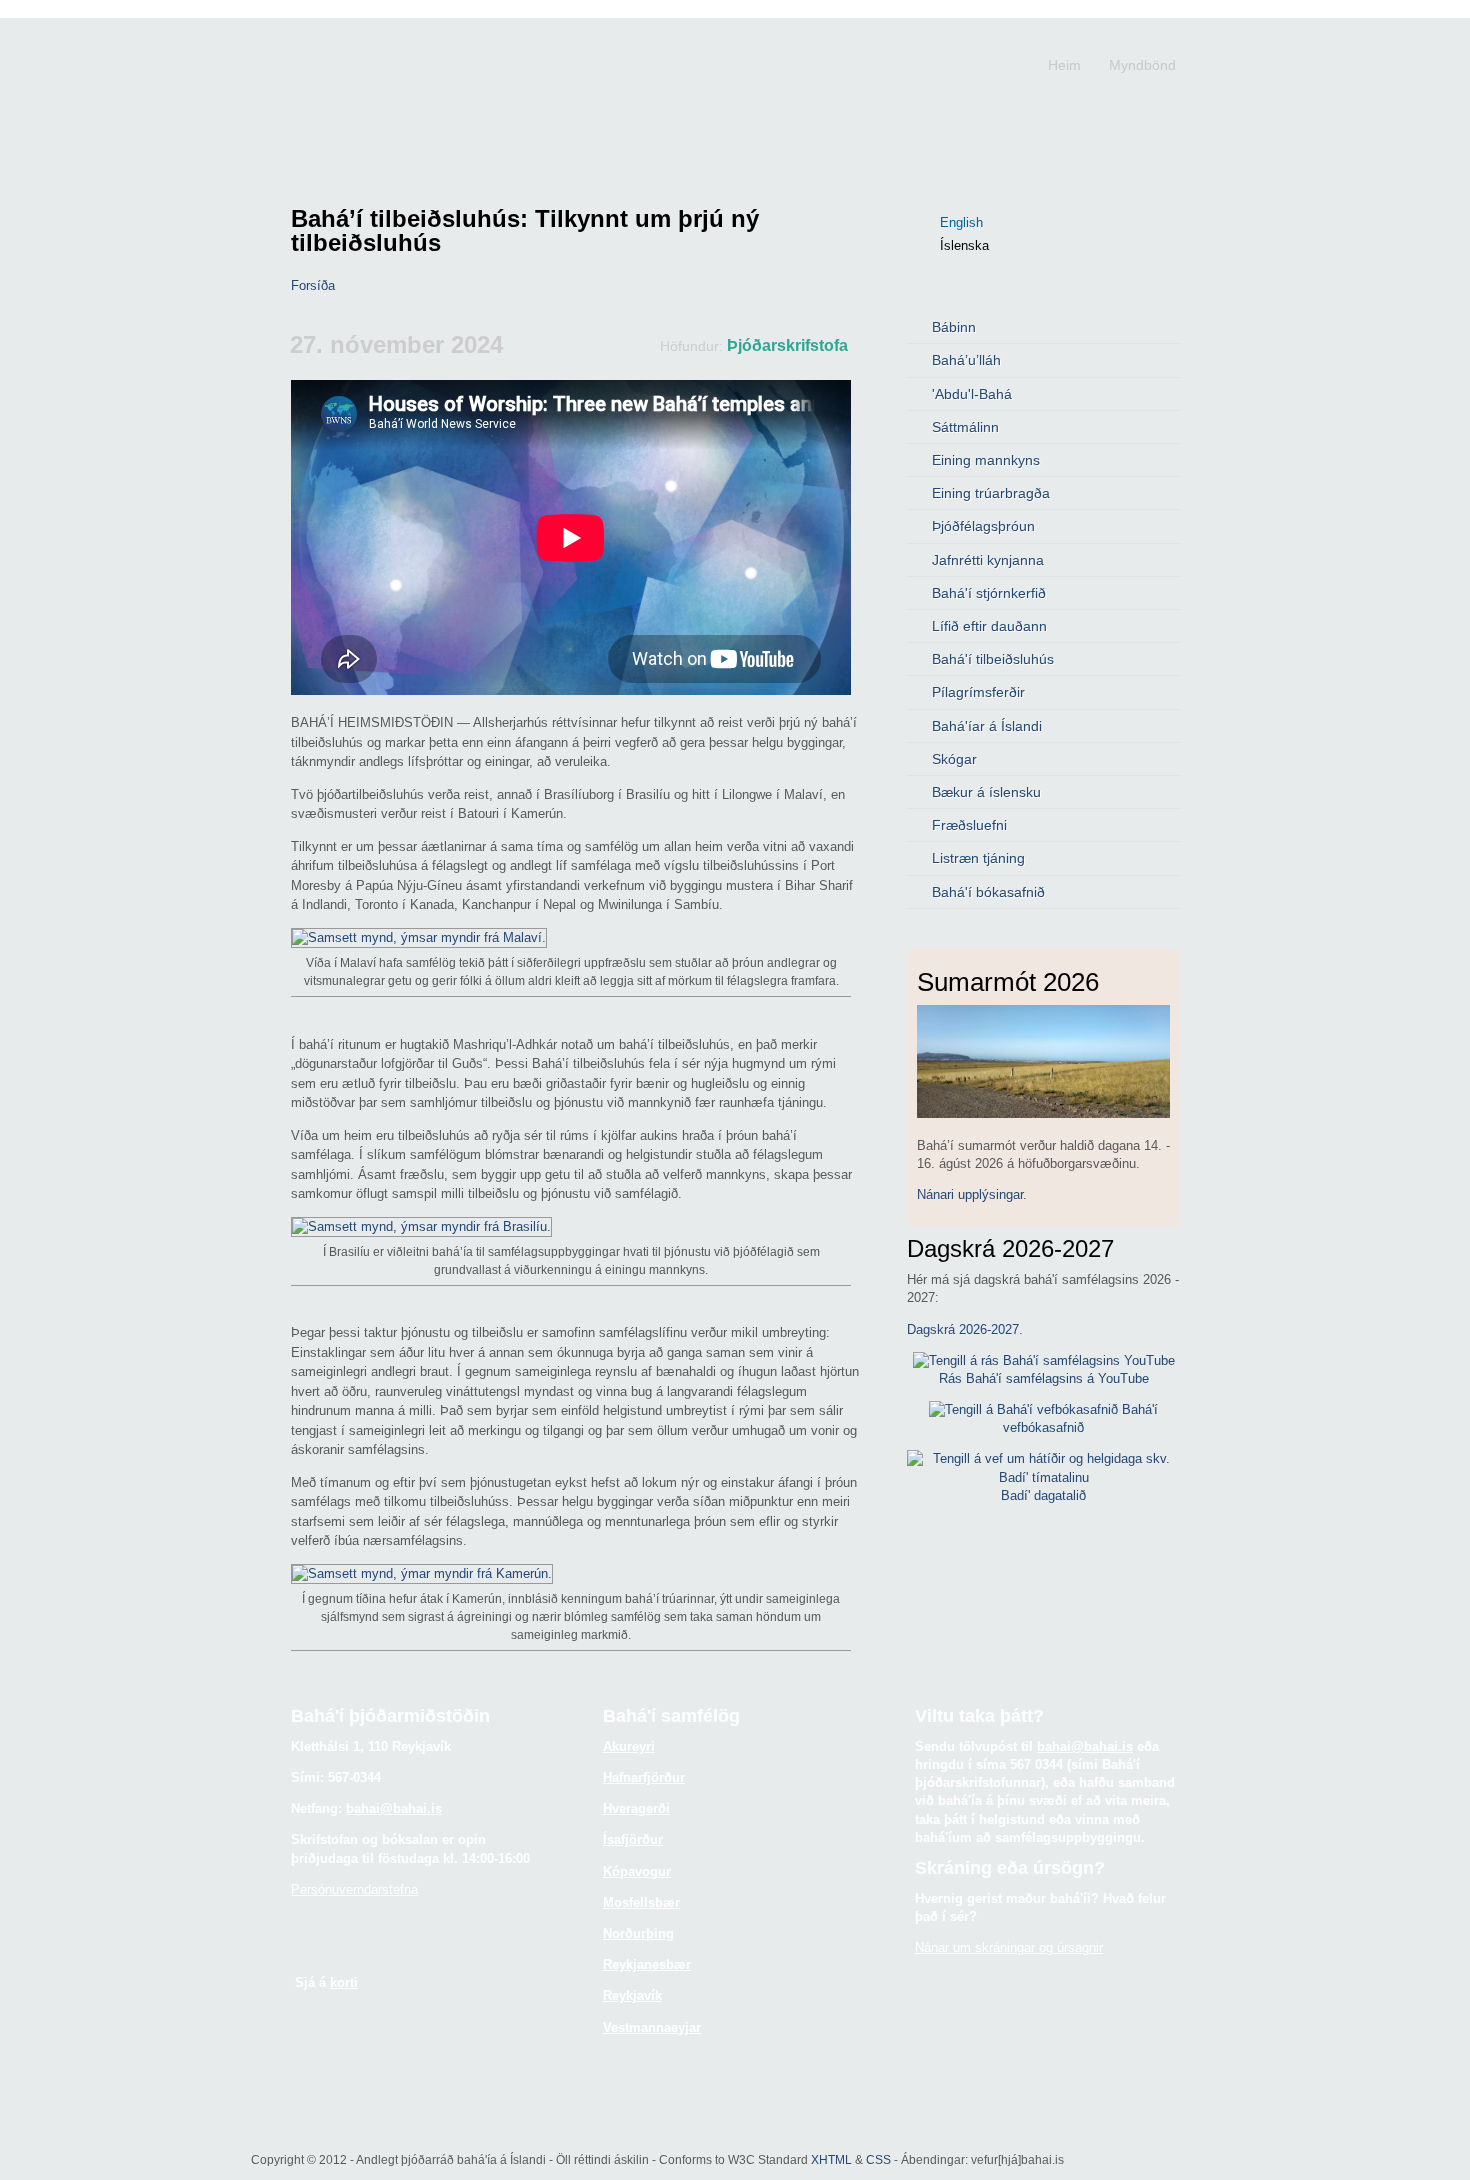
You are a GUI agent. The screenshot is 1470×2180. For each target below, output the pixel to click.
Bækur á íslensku (986, 792)
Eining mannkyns (986, 460)
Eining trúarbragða (991, 493)
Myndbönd (1142, 65)
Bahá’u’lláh (966, 360)
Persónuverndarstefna (354, 1889)
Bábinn (954, 327)
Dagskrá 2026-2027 (963, 1329)
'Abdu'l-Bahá (972, 394)
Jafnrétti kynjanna (988, 560)
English (961, 222)
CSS (878, 2159)
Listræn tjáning (978, 858)
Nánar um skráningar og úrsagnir (1009, 1947)
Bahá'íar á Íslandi (987, 726)
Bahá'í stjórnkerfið (989, 593)
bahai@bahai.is (394, 1808)
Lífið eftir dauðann (989, 626)
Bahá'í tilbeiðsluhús (993, 659)
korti (344, 1982)
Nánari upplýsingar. (972, 1194)
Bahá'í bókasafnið (988, 892)
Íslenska (964, 245)
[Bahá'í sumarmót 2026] (1043, 1113)
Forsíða (313, 285)
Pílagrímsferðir (978, 692)
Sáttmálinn (965, 427)
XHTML (831, 2159)
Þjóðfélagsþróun (983, 526)
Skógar (954, 759)
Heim (1064, 65)
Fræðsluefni (969, 825)
